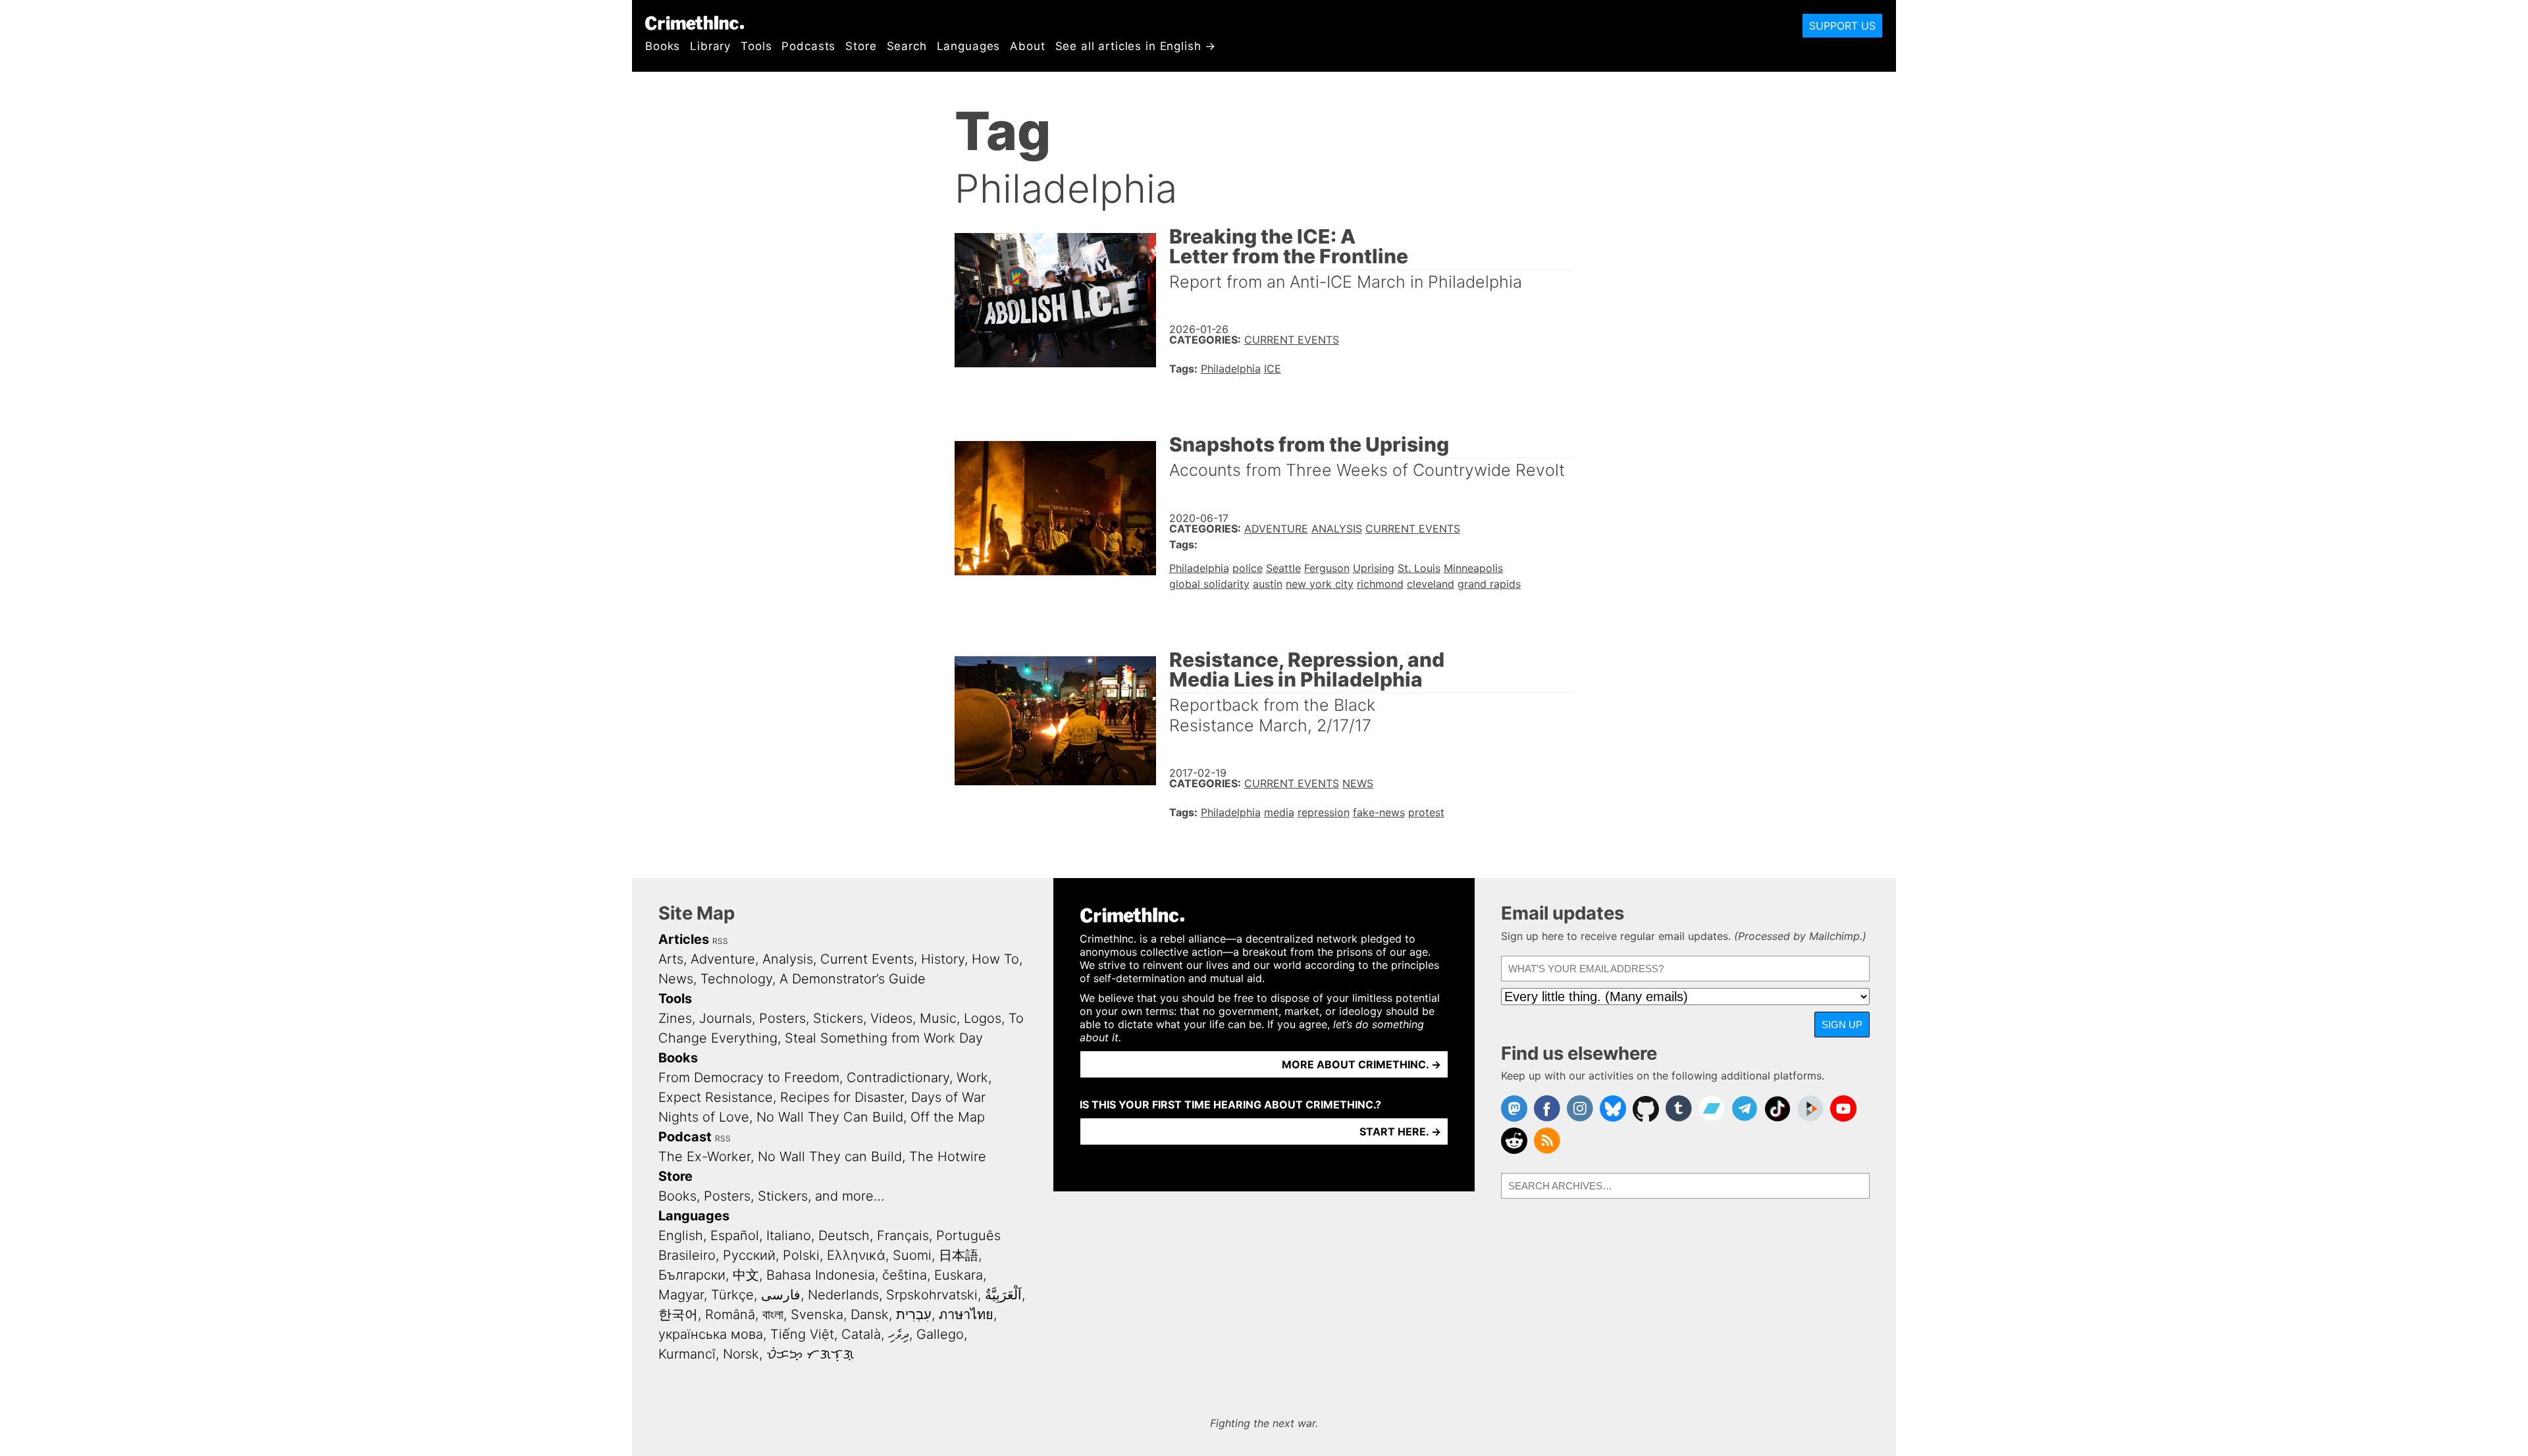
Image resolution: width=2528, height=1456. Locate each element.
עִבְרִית (914, 1314)
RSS (720, 941)
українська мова (711, 1334)
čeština (905, 1275)
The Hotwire (948, 1157)
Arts (671, 959)
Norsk (741, 1354)
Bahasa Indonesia (821, 1275)
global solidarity (1209, 584)
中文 (746, 1275)
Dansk (870, 1314)
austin (1268, 584)
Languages (969, 46)
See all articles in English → (1136, 46)
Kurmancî (687, 1354)
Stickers (838, 1018)
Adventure (1276, 529)
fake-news (1379, 812)
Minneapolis (1473, 568)
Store (861, 46)
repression (1324, 812)
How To (995, 959)
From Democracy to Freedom (749, 1078)
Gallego (940, 1334)
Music (938, 1018)
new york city (1320, 584)
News (1358, 783)
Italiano (789, 1235)
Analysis (1337, 529)
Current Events (1292, 340)
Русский (749, 1255)
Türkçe (732, 1295)
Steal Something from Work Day (884, 1038)
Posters (782, 1018)
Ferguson (1327, 568)
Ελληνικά (856, 1255)
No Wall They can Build (830, 1157)
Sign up (1842, 1025)
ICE (1273, 369)
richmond (1380, 584)
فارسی (781, 1295)
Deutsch (844, 1235)
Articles (684, 939)
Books (663, 46)
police (1248, 568)
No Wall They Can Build (830, 1117)
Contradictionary (898, 1078)
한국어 (678, 1314)
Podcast (685, 1137)
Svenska (817, 1314)
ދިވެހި (899, 1334)
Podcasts (808, 46)
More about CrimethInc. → (1361, 1064)
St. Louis (1419, 568)
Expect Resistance (716, 1097)
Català (861, 1334)
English (681, 1235)
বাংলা (773, 1314)
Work (972, 1078)
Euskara (959, 1275)
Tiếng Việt (802, 1334)
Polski (801, 1255)
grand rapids (1489, 584)
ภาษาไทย (966, 1314)
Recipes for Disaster (842, 1097)
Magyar (681, 1295)
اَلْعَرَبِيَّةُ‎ (1003, 1295)
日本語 (959, 1255)
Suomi (912, 1255)
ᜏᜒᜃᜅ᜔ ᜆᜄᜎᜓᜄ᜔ (810, 1354)
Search (907, 46)
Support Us (1842, 26)
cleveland (1431, 584)
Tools (756, 46)
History (943, 959)
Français (903, 1235)
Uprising (1374, 568)
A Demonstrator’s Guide (853, 979)
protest (1426, 812)
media (1279, 812)
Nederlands (843, 1295)
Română (730, 1314)
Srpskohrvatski (932, 1295)
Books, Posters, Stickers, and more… (772, 1196)
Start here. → (1400, 1131)
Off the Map (948, 1117)
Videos (891, 1018)
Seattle (1283, 568)
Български (692, 1275)
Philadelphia (1231, 369)
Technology (736, 979)
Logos (983, 1018)
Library (710, 46)
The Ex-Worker (704, 1157)
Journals (725, 1018)
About (1027, 46)
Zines (675, 1018)
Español (735, 1235)
